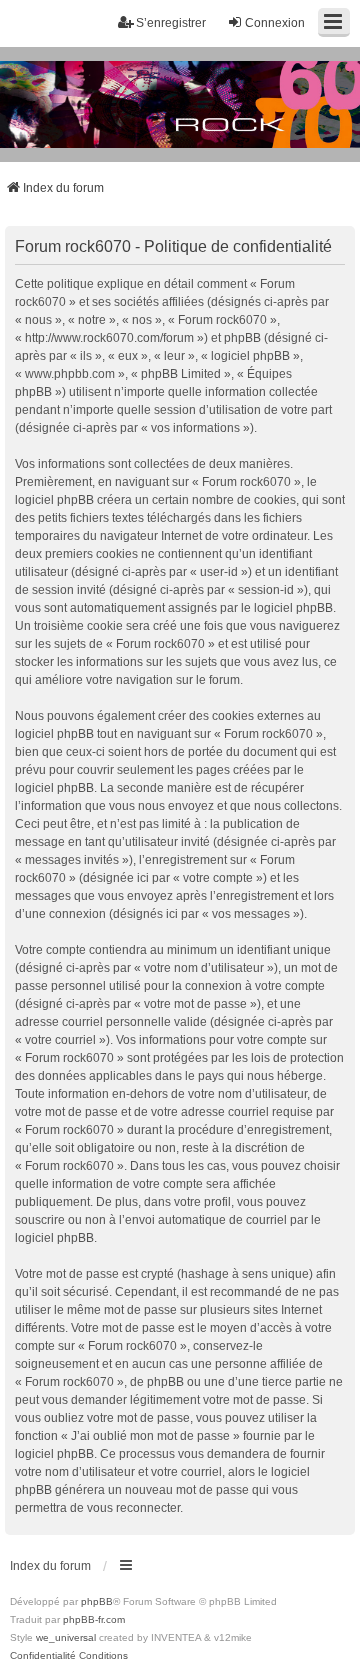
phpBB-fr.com (94, 1619)
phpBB (97, 1601)
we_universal (66, 1637)
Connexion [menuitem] (275, 23)
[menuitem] (43, 1656)
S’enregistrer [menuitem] (171, 23)
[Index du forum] (180, 104)
